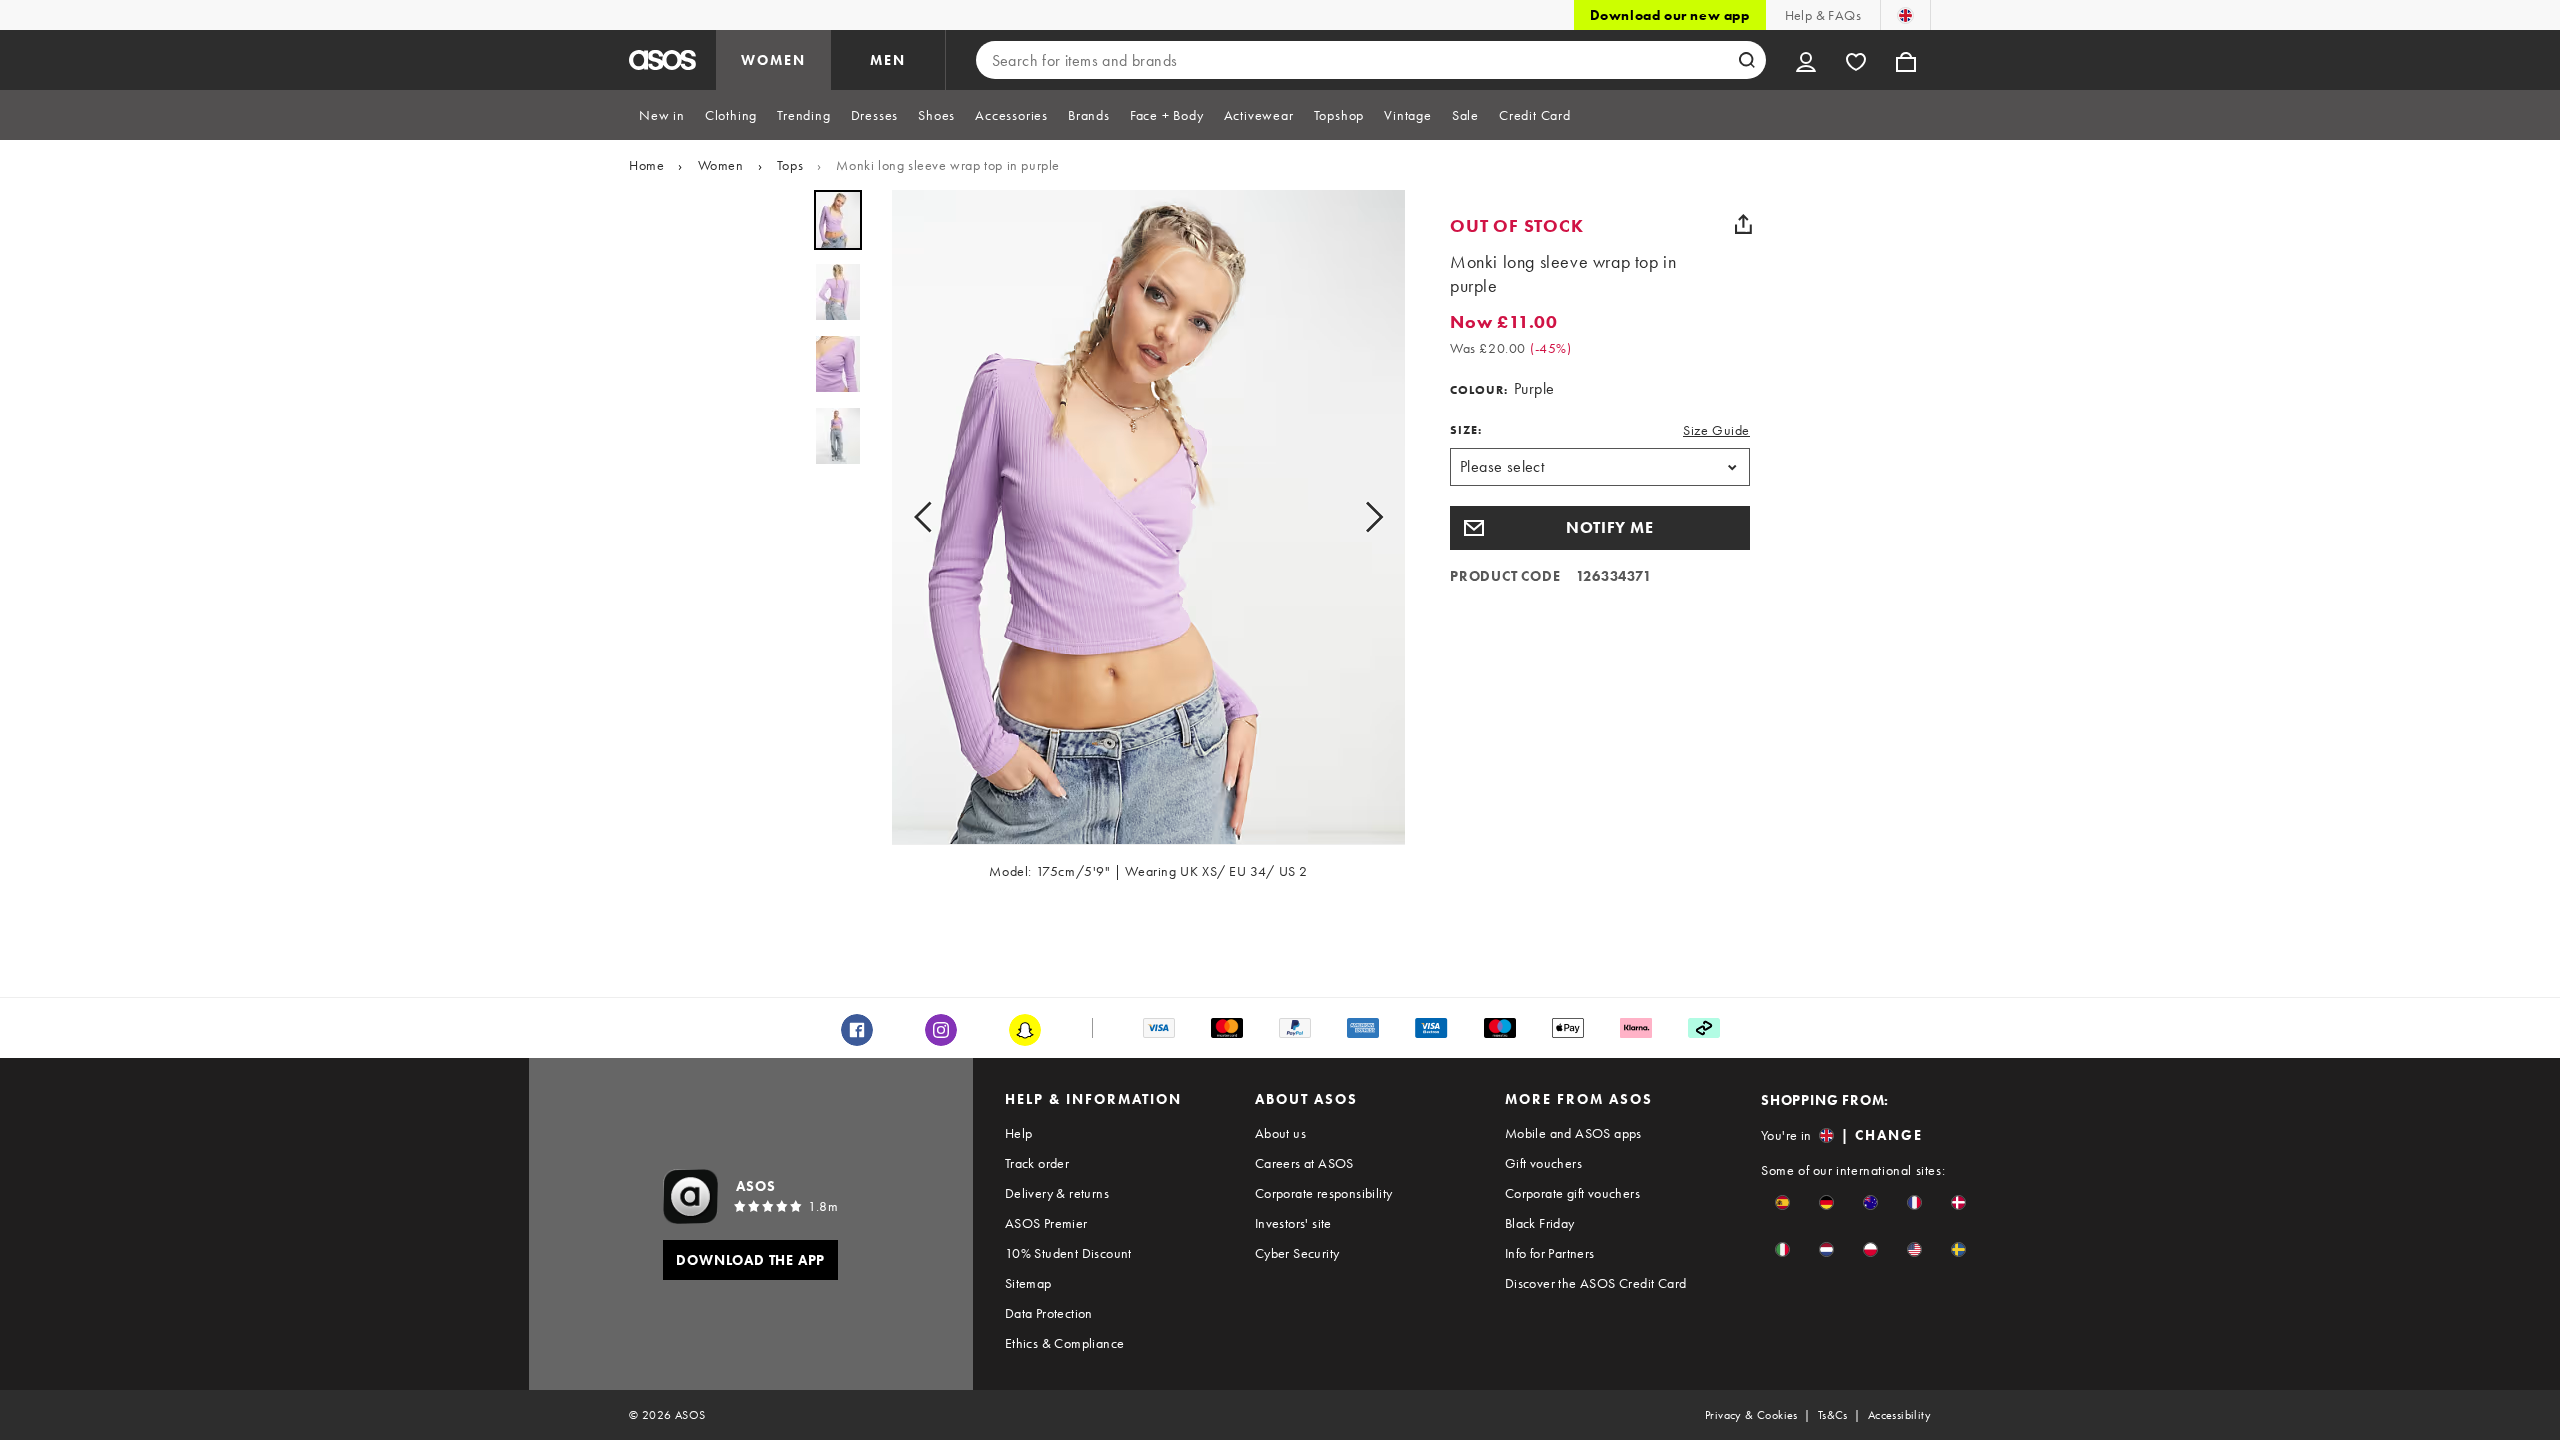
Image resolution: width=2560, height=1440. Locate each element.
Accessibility (1899, 1415)
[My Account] (1806, 60)
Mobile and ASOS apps (1573, 1133)
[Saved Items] (1856, 60)
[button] (1600, 528)
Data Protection (1049, 1313)
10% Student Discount (1068, 1253)
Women (721, 165)
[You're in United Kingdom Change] (1905, 15)
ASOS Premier (1046, 1223)
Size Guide (1716, 430)
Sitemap (1028, 1283)
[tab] (662, 115)
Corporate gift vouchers (1572, 1193)
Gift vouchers (1543, 1163)
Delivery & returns (1057, 1193)
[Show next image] (1368, 517)
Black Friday (1540, 1223)
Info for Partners (1550, 1253)
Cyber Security (1297, 1253)
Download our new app (1670, 15)
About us (1280, 1133)
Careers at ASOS (1304, 1163)
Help (1019, 1133)
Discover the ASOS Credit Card (1596, 1283)
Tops (790, 165)
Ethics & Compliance (1065, 1343)
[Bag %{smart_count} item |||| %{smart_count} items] (1906, 60)
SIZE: (1466, 430)
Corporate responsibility (1324, 1193)
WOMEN (773, 60)
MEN (888, 60)
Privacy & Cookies (1751, 1415)
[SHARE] (1743, 224)
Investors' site (1293, 1223)
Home (646, 165)
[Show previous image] (929, 517)
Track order (1037, 1163)
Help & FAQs (1823, 15)
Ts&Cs (1833, 1415)
